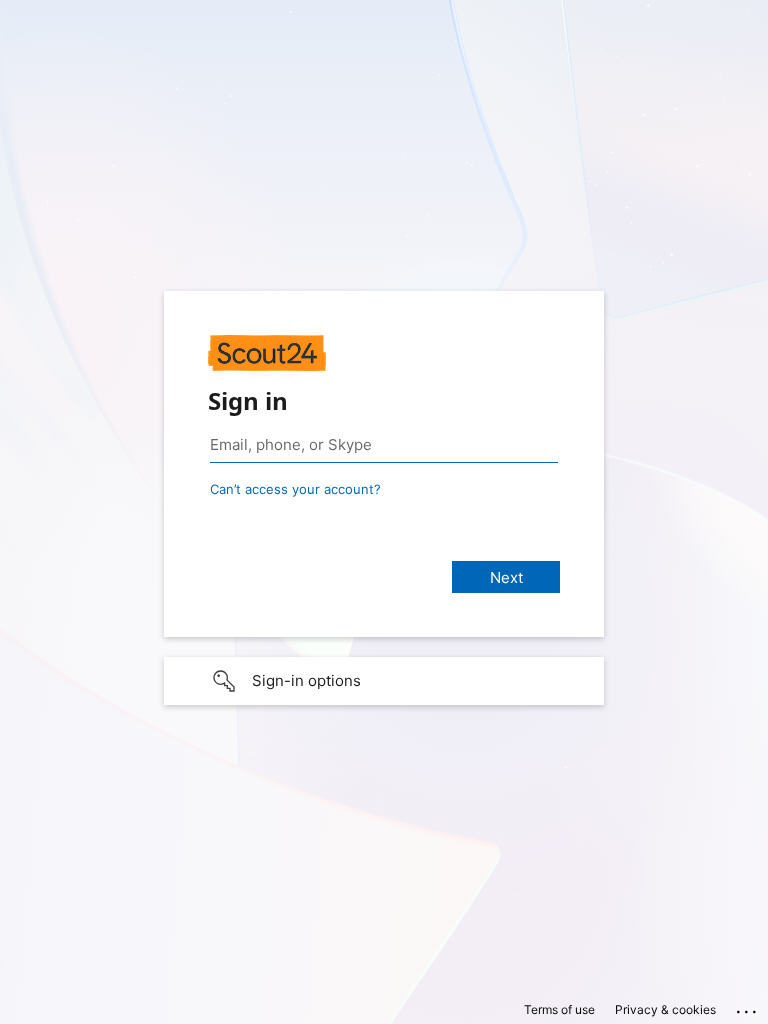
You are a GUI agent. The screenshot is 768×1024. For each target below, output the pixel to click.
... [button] (748, 1007)
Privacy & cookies (665, 1009)
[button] (384, 681)
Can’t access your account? (295, 489)
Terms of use (559, 1009)
